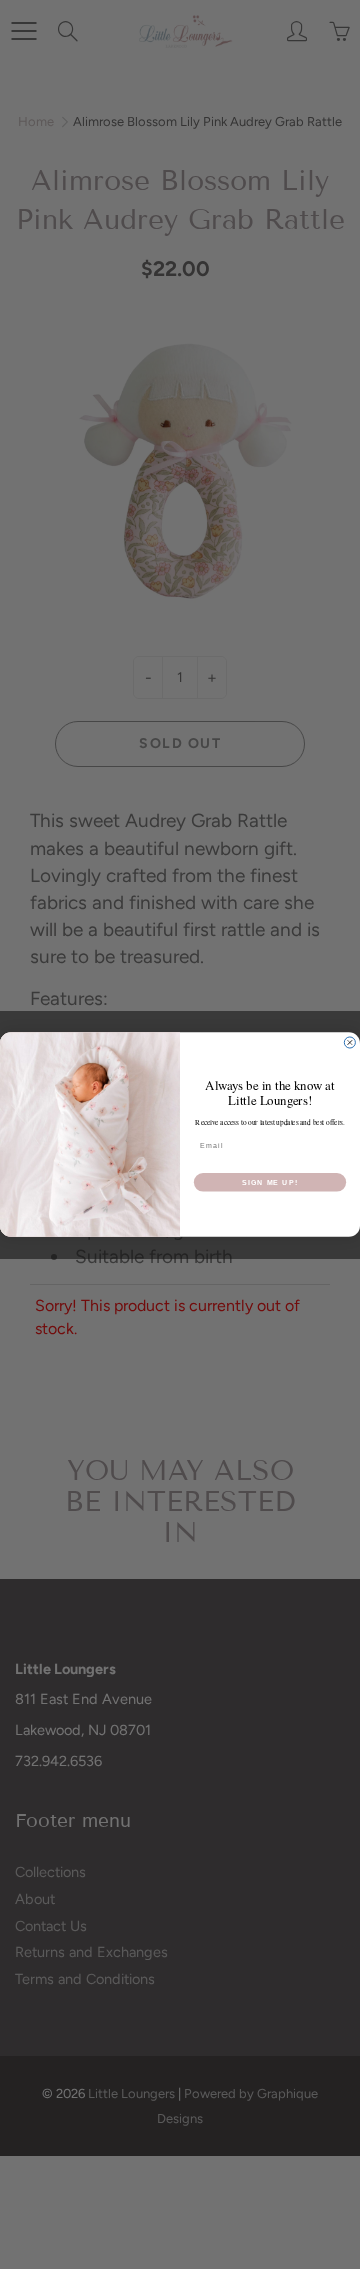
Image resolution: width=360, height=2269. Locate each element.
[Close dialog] (349, 1042)
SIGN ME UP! (270, 1182)
